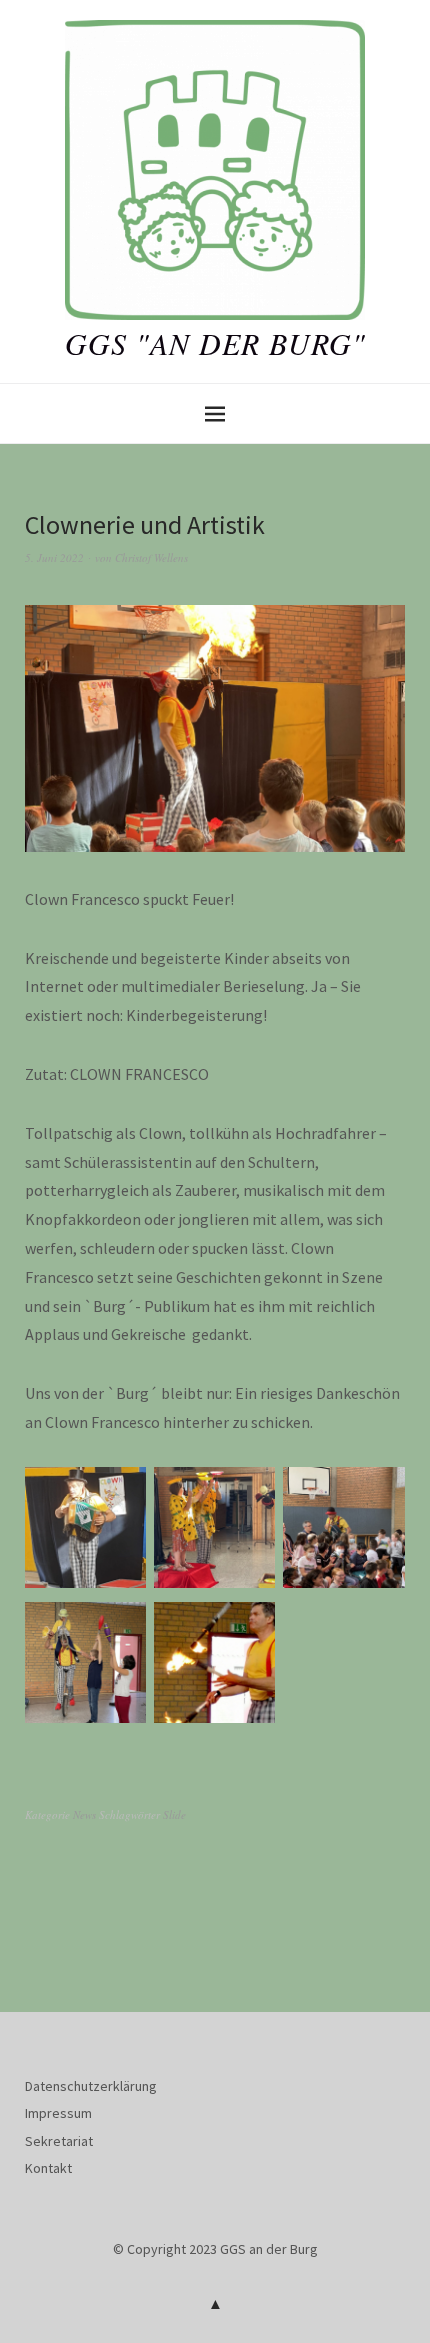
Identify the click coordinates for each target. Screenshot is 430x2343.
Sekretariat (59, 2141)
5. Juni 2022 (54, 557)
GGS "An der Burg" (215, 343)
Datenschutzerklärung (91, 2086)
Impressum (58, 2113)
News (84, 1814)
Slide (174, 1814)
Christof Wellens (151, 557)
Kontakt (48, 2168)
